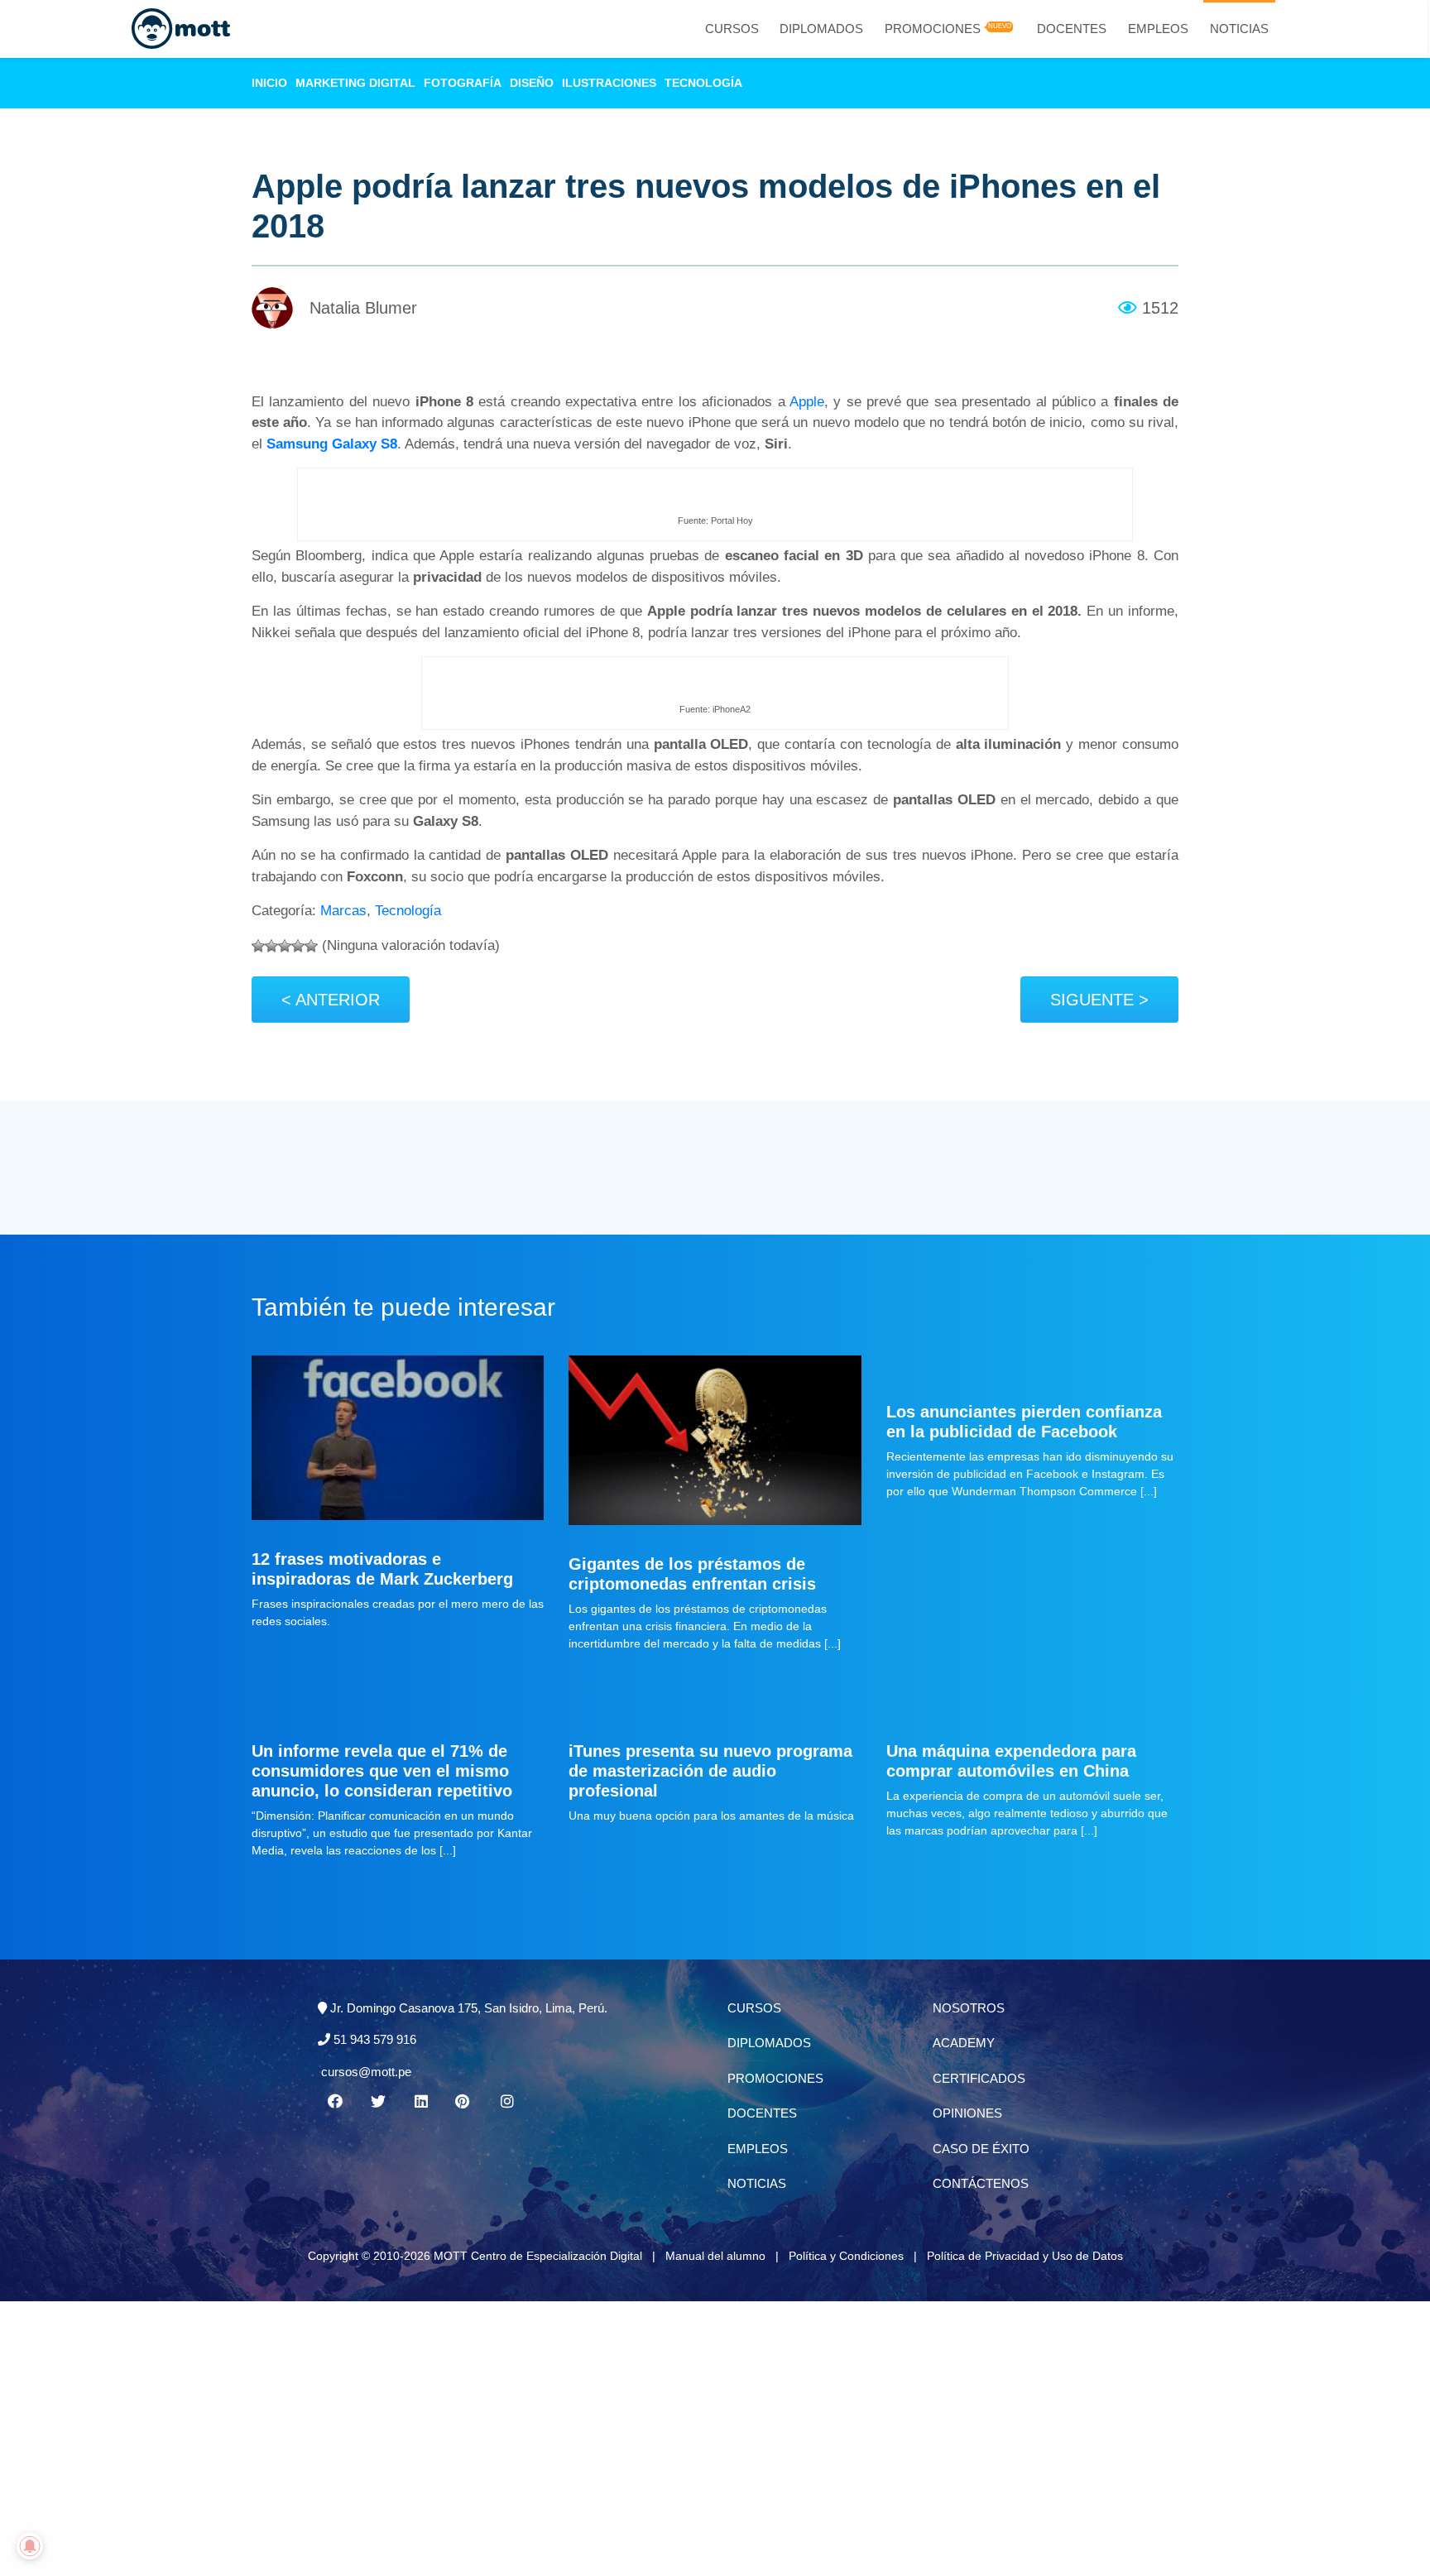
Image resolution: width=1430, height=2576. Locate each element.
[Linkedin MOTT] (420, 2102)
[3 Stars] (285, 946)
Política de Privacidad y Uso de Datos (1025, 2256)
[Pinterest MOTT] (463, 2102)
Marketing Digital (355, 83)
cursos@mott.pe (366, 2072)
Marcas (343, 911)
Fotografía (463, 83)
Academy (964, 2043)
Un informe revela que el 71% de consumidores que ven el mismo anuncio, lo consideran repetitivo (382, 1771)
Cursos (732, 29)
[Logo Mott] (181, 29)
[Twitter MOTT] (377, 2102)
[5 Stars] (311, 946)
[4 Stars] (298, 946)
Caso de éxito (981, 2149)
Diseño (532, 83)
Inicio (269, 83)
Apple (807, 402)
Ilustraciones (609, 83)
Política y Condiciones (846, 2256)
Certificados (979, 2078)
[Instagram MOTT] (506, 2102)
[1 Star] (258, 946)
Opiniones (967, 2113)
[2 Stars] (271, 946)
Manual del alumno (715, 2256)
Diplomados (821, 29)
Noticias (1239, 29)
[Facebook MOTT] (334, 2102)
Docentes (1072, 29)
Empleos (1158, 29)
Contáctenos (981, 2183)
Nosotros (969, 2008)
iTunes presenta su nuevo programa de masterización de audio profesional (710, 1771)
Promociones (933, 29)
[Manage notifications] (30, 2546)
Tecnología (703, 83)
